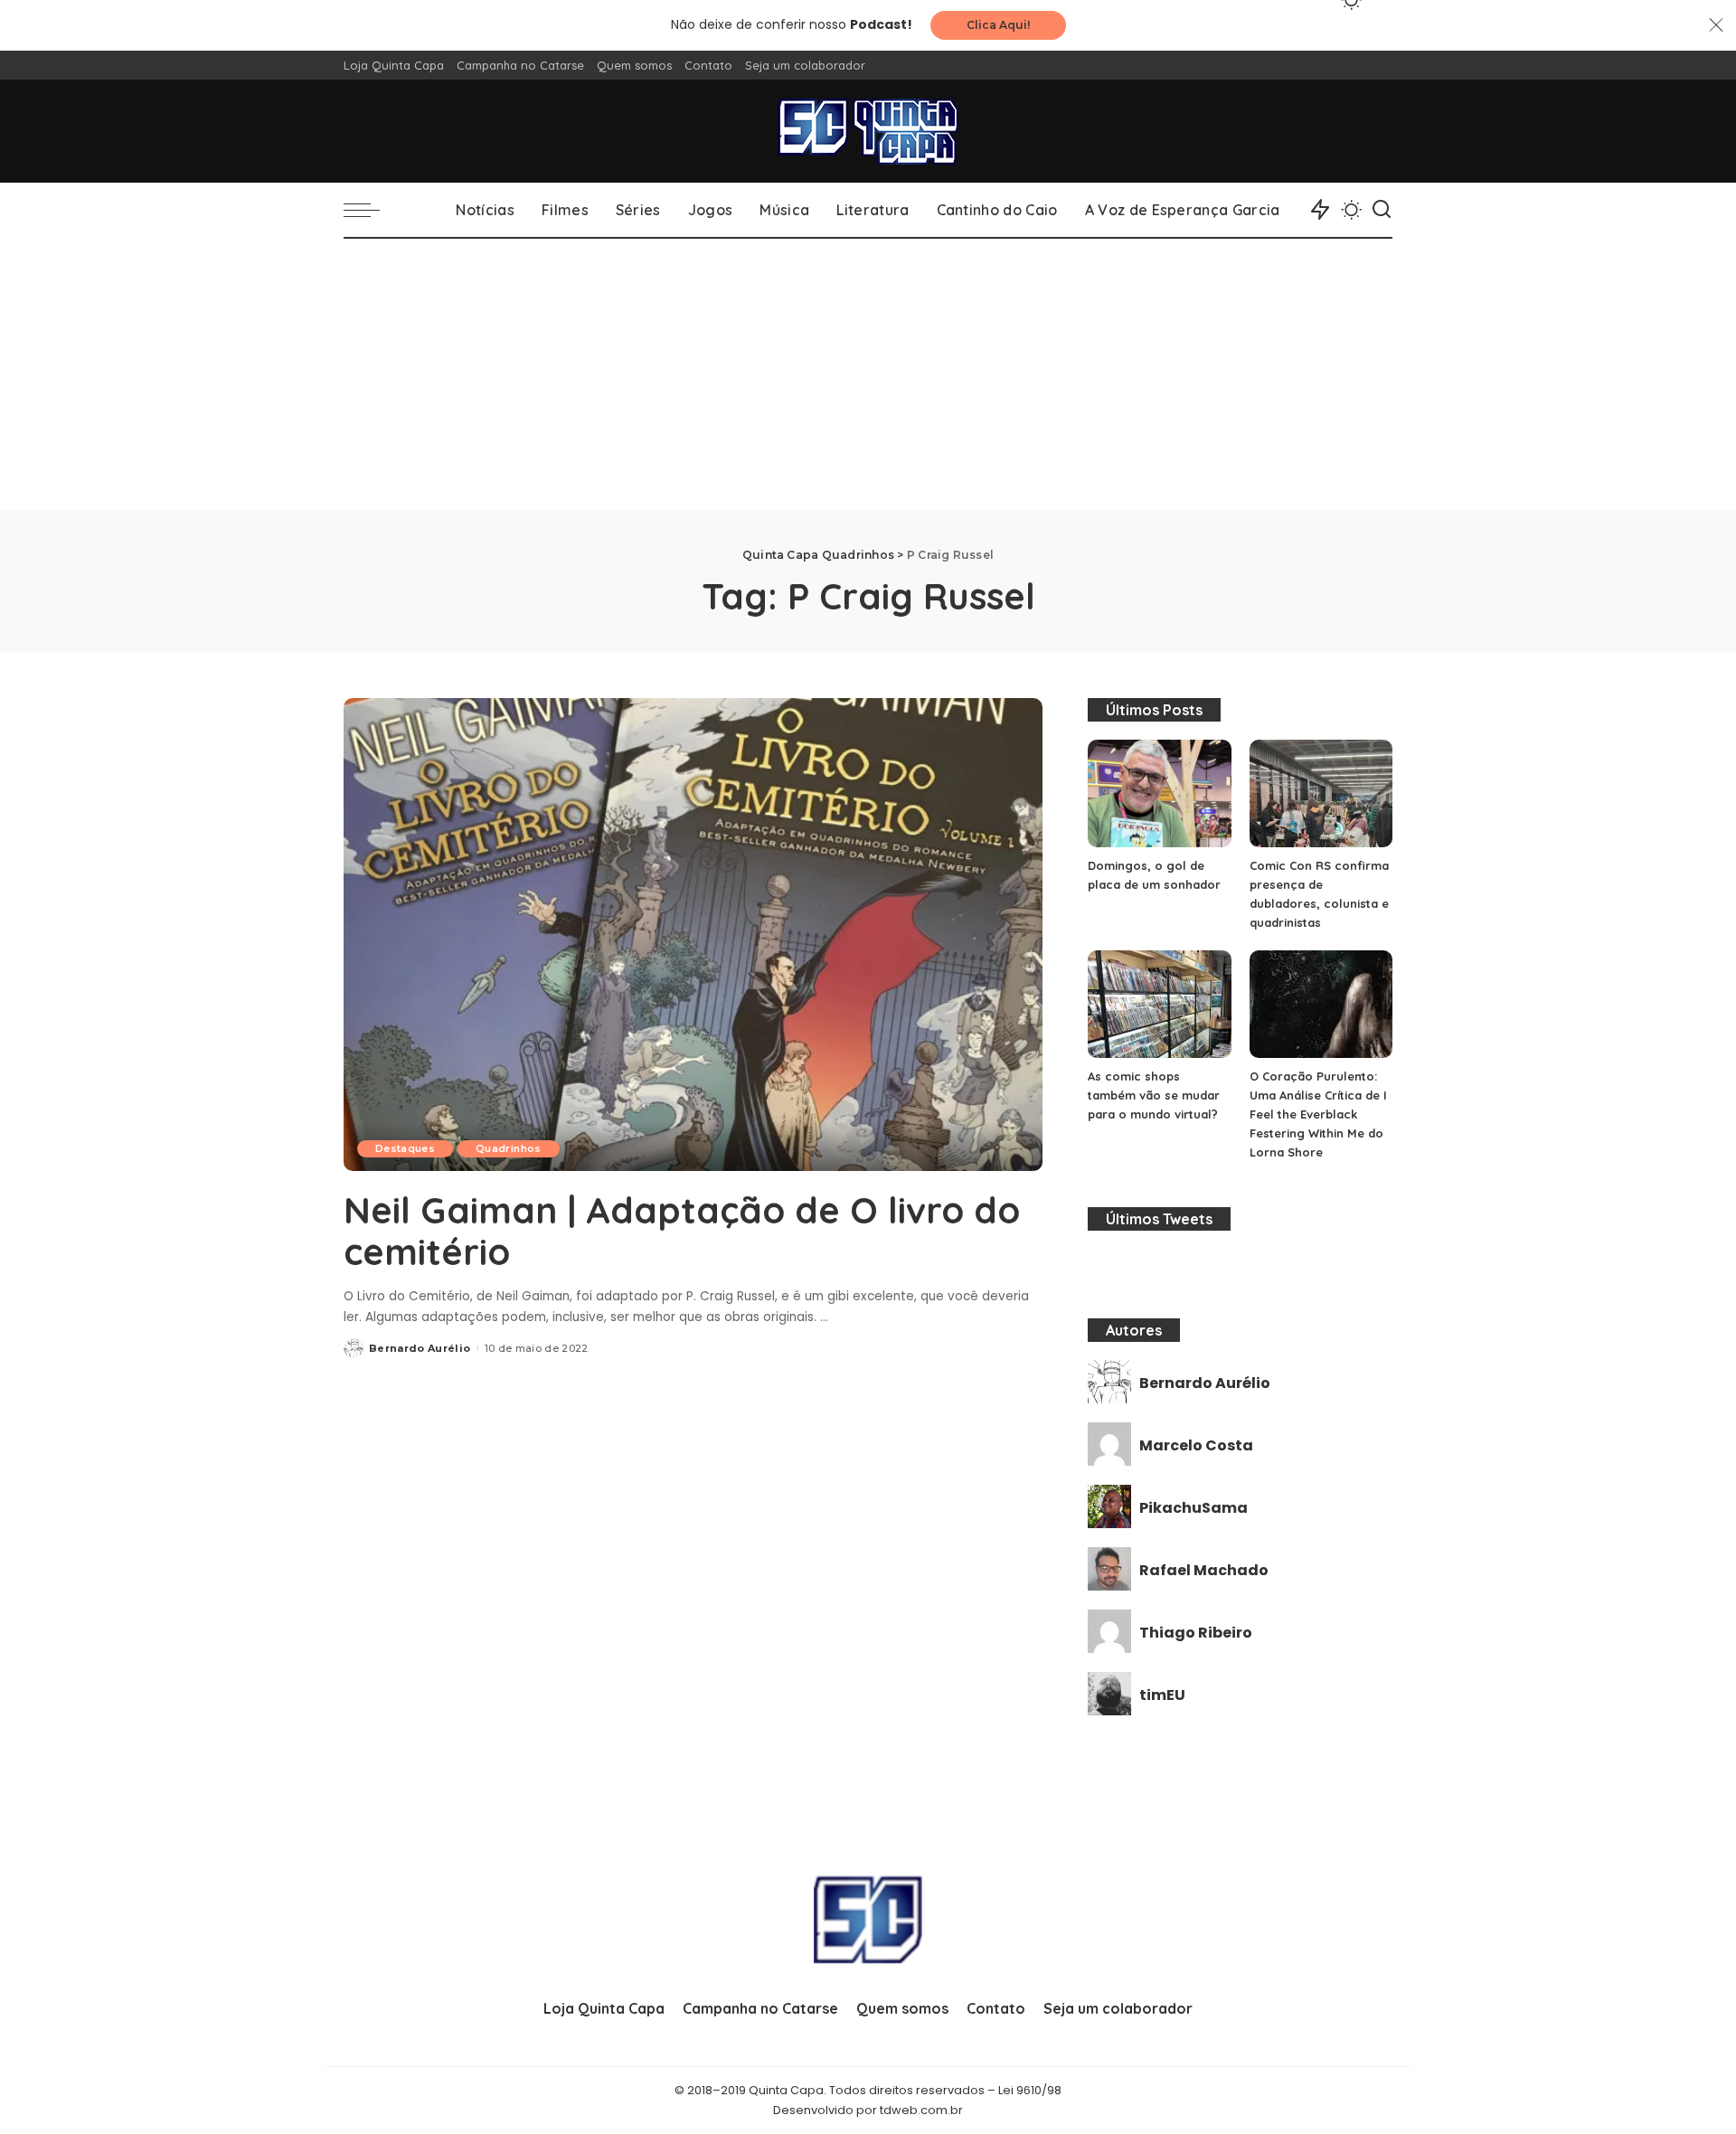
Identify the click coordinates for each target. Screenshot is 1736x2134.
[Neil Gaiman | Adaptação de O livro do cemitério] (693, 934)
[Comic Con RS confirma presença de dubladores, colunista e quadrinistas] (1321, 793)
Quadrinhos (508, 1148)
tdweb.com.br (921, 2110)
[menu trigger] (371, 210)
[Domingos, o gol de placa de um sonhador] (1159, 793)
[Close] (1716, 25)
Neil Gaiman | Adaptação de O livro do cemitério (682, 1231)
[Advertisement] (868, 374)
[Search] (1382, 210)
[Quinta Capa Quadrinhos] (868, 131)
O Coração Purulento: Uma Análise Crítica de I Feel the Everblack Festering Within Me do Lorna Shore (1318, 1114)
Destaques (405, 1148)
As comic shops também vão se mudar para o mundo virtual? (1154, 1095)
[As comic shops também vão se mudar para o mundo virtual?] (1159, 1004)
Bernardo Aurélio (420, 1348)
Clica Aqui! (998, 25)
